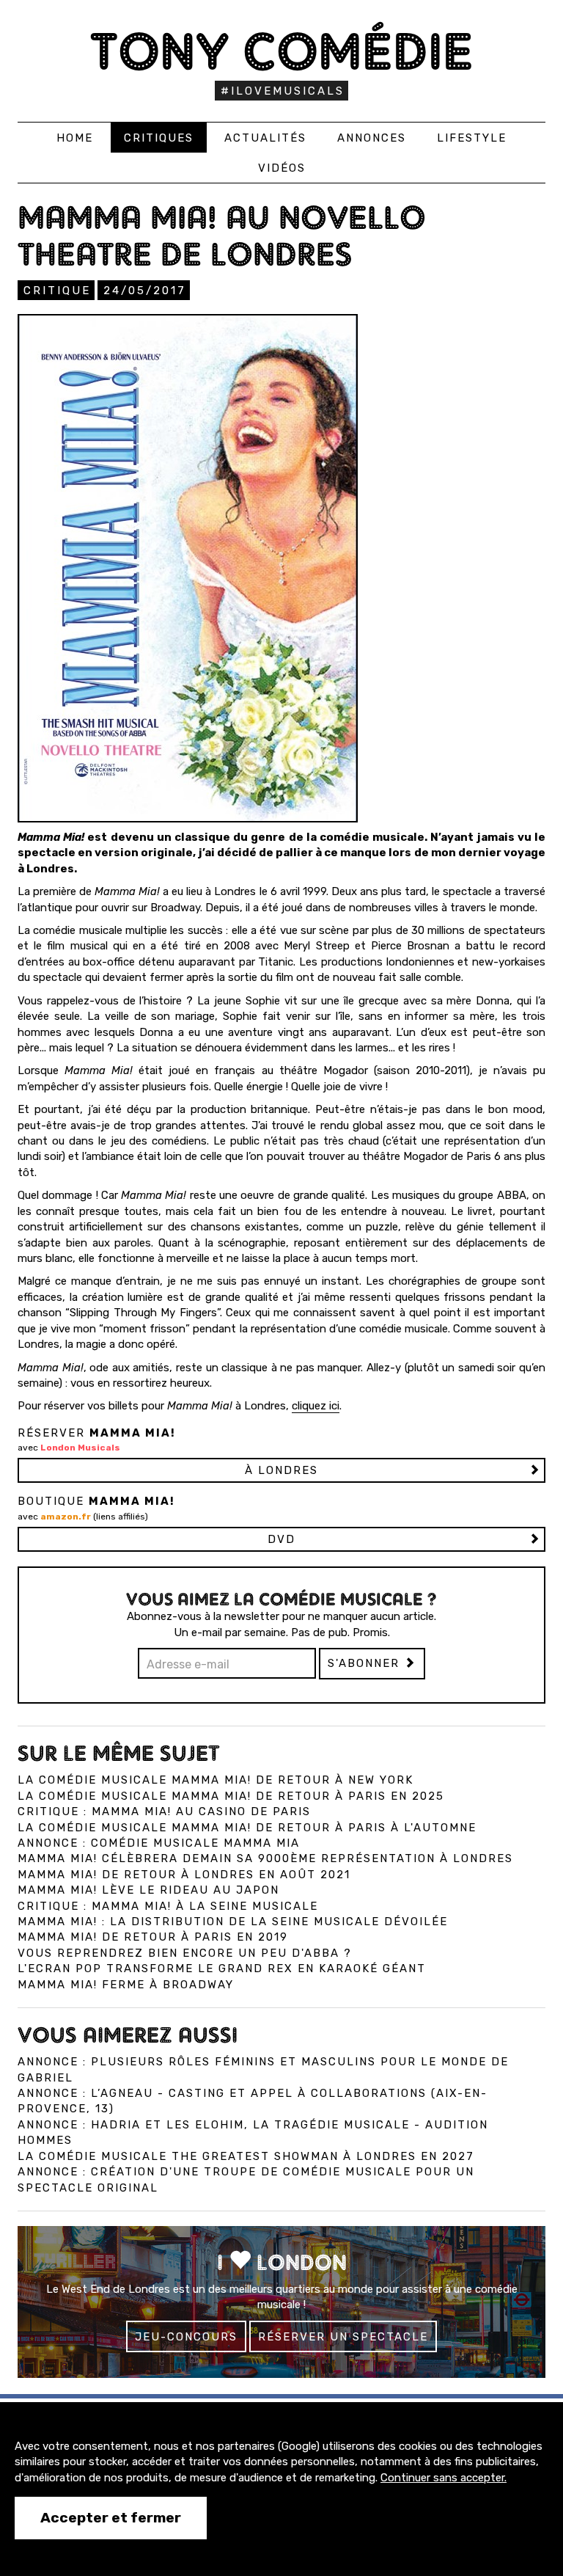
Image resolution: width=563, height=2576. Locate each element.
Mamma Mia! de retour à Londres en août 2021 (184, 1875)
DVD (281, 1539)
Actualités (265, 138)
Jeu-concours (186, 2337)
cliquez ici (316, 1406)
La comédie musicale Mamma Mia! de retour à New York (216, 1780)
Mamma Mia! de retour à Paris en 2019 (153, 1937)
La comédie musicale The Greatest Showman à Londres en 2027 (246, 2156)
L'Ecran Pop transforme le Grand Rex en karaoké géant (222, 1969)
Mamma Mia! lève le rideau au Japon (148, 1890)
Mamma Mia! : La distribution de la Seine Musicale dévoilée (233, 1922)
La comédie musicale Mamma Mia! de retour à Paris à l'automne (247, 1828)
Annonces (372, 138)
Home (75, 138)
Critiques (159, 138)
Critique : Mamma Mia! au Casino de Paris (164, 1811)
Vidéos (282, 168)
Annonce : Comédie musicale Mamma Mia (159, 1843)
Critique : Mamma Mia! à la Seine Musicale (168, 1906)
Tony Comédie (282, 51)
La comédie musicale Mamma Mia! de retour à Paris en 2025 (231, 1796)
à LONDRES (281, 1470)
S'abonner (366, 1663)
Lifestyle (472, 138)
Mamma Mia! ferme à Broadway (126, 1985)
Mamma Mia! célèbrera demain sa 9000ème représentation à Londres (265, 1858)
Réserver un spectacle (343, 2337)
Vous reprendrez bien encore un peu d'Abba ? (185, 1953)
